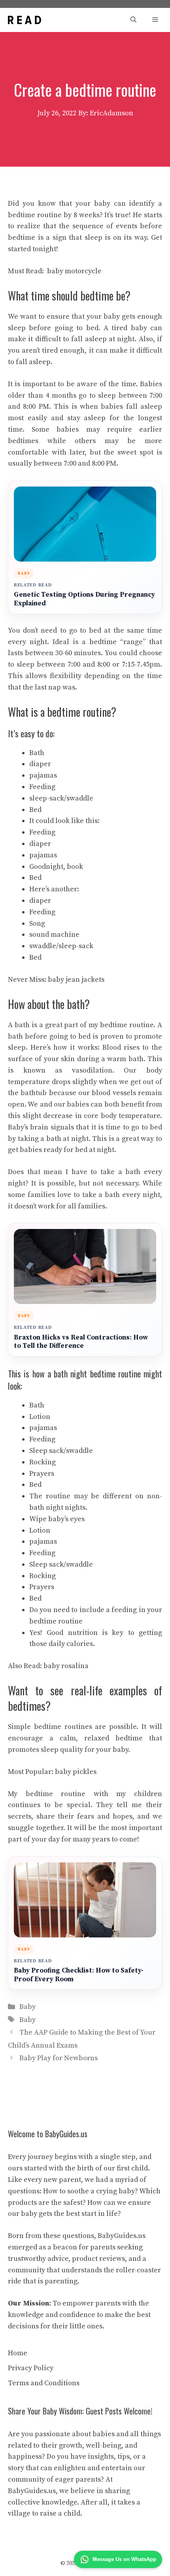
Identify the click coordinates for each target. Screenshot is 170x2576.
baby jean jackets (76, 980)
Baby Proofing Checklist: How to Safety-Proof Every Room (79, 1975)
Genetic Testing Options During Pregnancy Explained (84, 599)
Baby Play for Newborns (59, 2058)
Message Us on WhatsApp (124, 2559)
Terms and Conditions (44, 2383)
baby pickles (76, 1772)
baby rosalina (66, 1666)
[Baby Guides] (25, 20)
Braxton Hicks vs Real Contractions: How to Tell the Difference (81, 1342)
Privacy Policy (31, 2368)
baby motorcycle (74, 271)
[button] (133, 20)
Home (18, 2353)
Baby (27, 2007)
